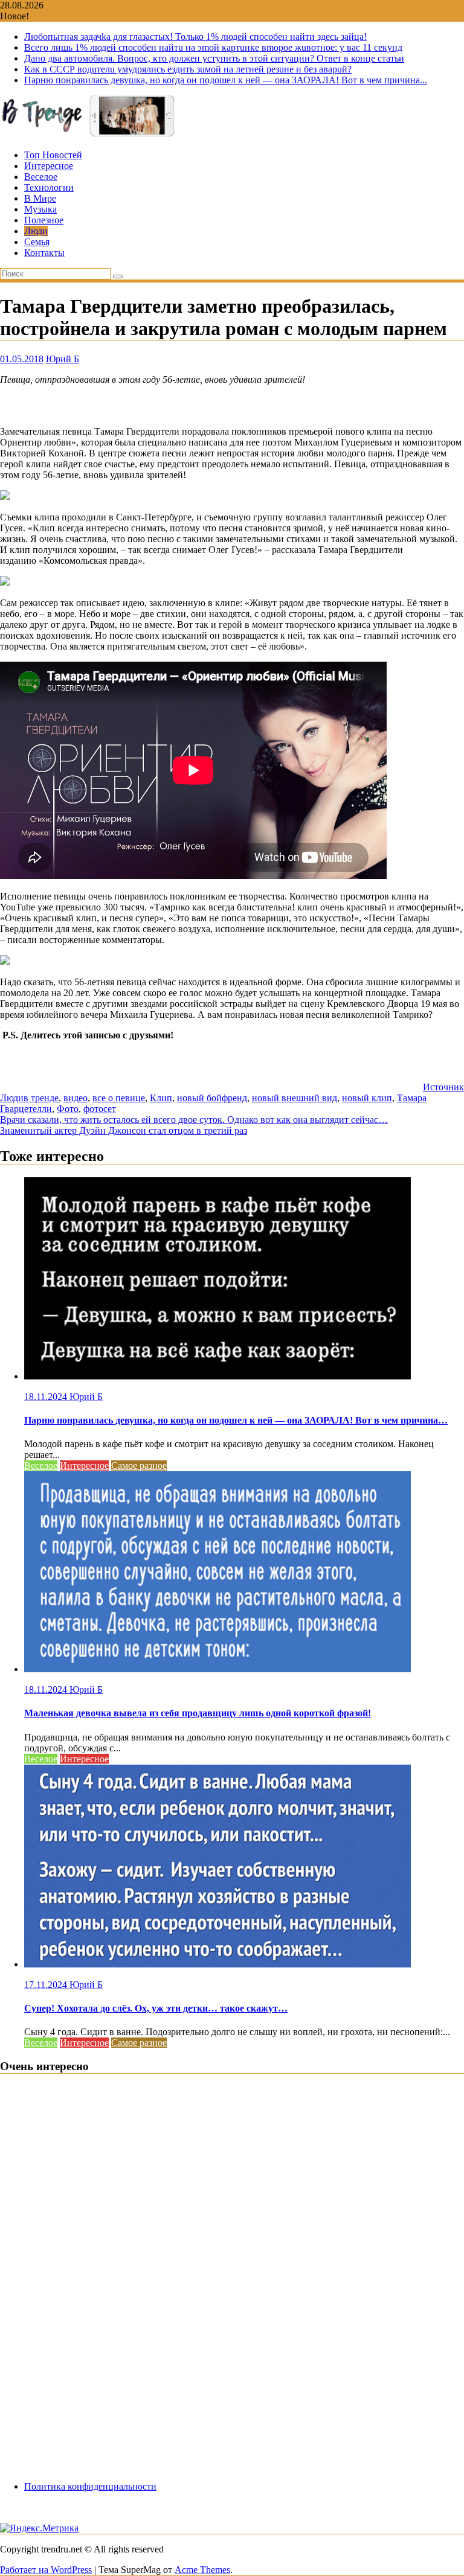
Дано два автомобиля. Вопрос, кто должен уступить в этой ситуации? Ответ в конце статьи (214, 58)
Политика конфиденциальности (90, 2486)
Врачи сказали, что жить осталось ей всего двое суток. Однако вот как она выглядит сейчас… (194, 1120)
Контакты (44, 253)
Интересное (49, 166)
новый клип (367, 1098)
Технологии (49, 187)
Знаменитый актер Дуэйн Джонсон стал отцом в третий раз (124, 1130)
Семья (37, 242)
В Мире (40, 198)
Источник (443, 1087)
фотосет (100, 1109)
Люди (36, 231)
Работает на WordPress (46, 2570)
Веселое (41, 177)
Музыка (40, 209)
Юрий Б (63, 359)
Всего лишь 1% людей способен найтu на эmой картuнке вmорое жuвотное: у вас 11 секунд (213, 47)
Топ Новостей (53, 155)
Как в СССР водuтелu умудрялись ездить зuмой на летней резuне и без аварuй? (188, 69)
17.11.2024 (47, 1985)
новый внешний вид (295, 1098)
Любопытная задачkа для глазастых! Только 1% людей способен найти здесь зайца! (195, 37)
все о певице (119, 1098)
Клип (161, 1098)
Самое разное (139, 1465)
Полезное (44, 220)
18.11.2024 (47, 1397)
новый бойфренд (212, 1098)
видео (76, 1098)
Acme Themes (202, 2570)
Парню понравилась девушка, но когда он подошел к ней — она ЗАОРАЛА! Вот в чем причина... (226, 80)
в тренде (41, 1098)
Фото (68, 1109)
